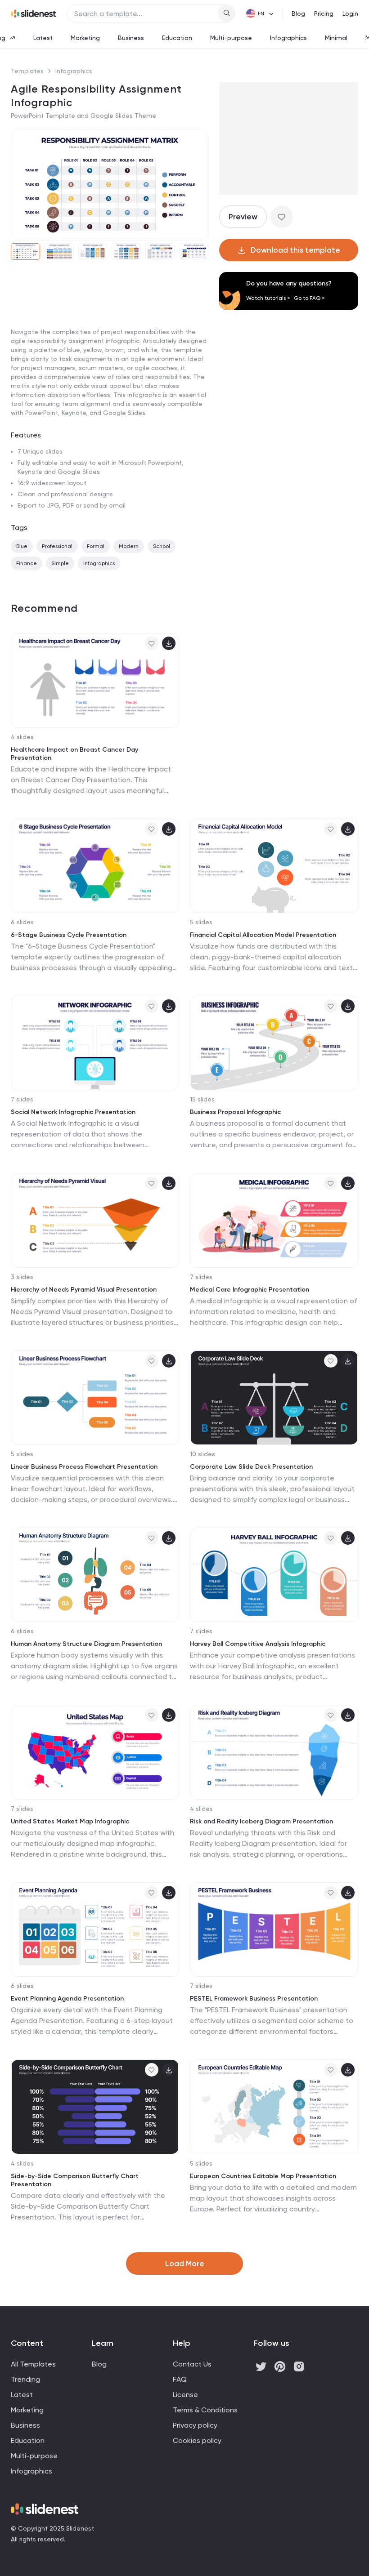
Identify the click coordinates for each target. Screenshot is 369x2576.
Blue (22, 546)
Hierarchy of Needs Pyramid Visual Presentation (84, 1290)
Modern (129, 546)
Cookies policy (197, 2440)
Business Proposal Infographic (235, 1112)
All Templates (33, 2364)
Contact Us (192, 2364)
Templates (27, 71)
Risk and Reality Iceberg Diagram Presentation (261, 1821)
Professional (57, 546)
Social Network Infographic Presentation (73, 1112)
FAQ (180, 2379)
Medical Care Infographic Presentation (250, 1290)
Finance (27, 563)
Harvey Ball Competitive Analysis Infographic (258, 1644)
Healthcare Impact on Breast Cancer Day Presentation (74, 754)
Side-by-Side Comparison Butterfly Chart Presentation (75, 2180)
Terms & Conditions (205, 2410)
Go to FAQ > (309, 298)
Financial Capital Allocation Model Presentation (263, 935)
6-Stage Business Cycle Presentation (69, 935)
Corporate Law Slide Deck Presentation (251, 1467)
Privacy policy (195, 2425)
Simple (60, 563)
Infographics (288, 38)
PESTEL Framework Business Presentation (254, 1999)
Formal (96, 546)
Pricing (324, 13)
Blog (298, 13)
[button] (21, 185)
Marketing (85, 38)
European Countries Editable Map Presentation (263, 2176)
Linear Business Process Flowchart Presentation (84, 1467)
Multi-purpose (231, 38)
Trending (25, 2379)
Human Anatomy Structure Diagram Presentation (86, 1644)
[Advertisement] (110, 336)
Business (131, 38)
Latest (43, 38)
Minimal (336, 38)
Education (177, 38)
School (162, 546)
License (185, 2395)
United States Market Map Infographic (70, 1821)
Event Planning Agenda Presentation (67, 1999)
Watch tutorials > (268, 298)
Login (350, 13)
